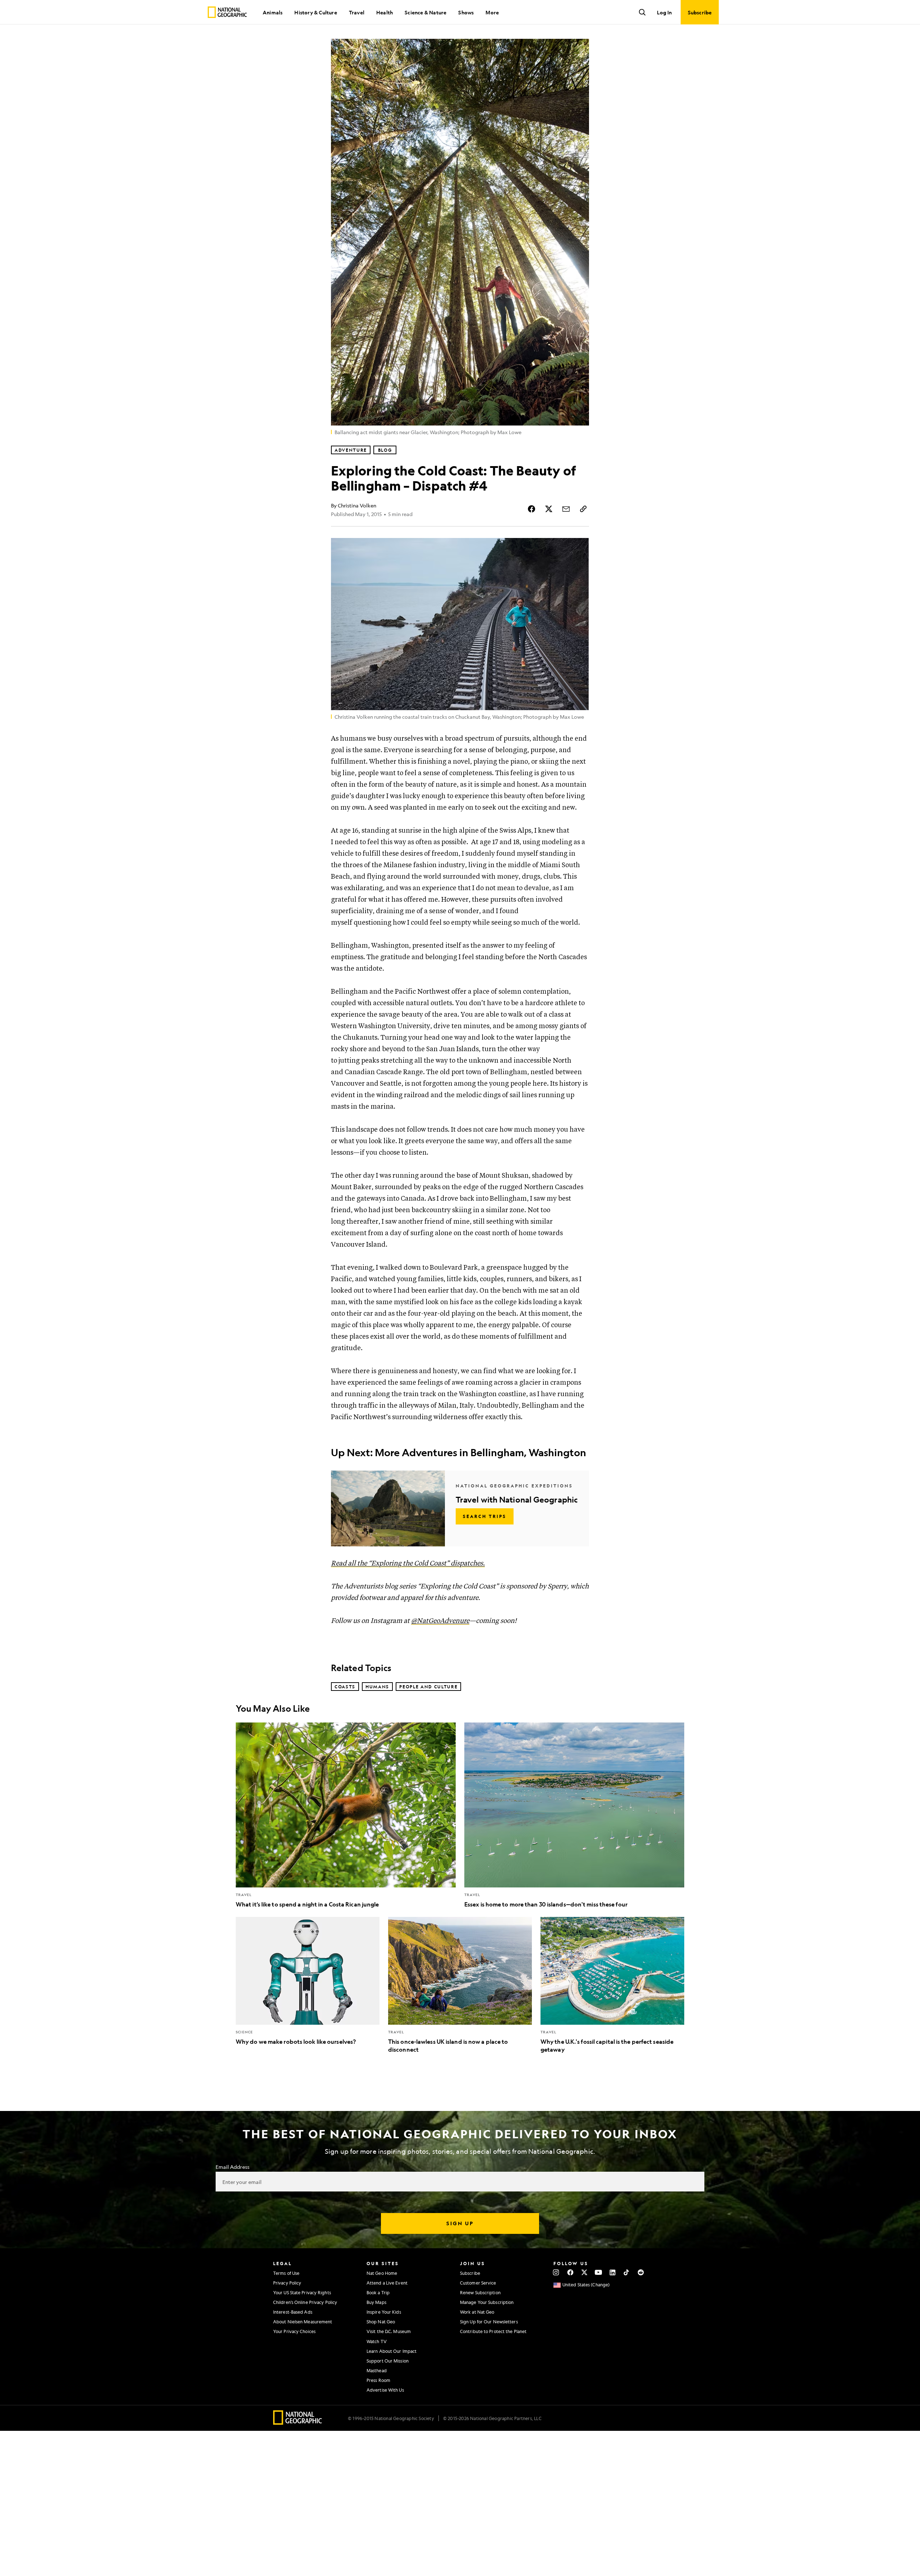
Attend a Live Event (387, 2283)
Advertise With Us (385, 2390)
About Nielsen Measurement (303, 2322)
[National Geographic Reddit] (641, 2272)
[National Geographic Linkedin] (613, 2272)
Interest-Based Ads (293, 2312)
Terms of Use (286, 2273)
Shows (466, 12)
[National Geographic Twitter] (584, 2272)
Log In (664, 12)
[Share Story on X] (549, 509)
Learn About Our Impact (392, 2351)
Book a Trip (378, 2292)
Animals (273, 12)
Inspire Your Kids (384, 2312)
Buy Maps (376, 2302)
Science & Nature (425, 12)
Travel (357, 12)
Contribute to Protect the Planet (493, 2331)
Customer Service (478, 2283)
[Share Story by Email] (566, 509)
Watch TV (377, 2341)
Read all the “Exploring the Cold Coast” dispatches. (408, 1563)
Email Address (233, 2167)
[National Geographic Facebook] (570, 2272)
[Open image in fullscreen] (579, 548)
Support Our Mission (388, 2361)
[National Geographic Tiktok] (627, 2272)
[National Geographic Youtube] (599, 2272)
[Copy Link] (583, 509)
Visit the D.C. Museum (389, 2331)
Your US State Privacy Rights (302, 2292)
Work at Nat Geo (477, 2312)
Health (385, 12)
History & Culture (316, 12)
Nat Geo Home (382, 2273)
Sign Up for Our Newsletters (489, 2322)
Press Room (378, 2380)
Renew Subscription (480, 2292)
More (492, 12)
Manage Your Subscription (487, 2302)
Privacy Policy (287, 2283)
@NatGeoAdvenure (440, 1621)
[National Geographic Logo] (298, 2422)
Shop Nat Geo (381, 2322)
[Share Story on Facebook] (532, 509)
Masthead (377, 2370)
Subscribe (470, 2273)
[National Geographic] (227, 12)
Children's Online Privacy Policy (305, 2302)
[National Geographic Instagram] (556, 2272)
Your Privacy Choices (294, 2331)
